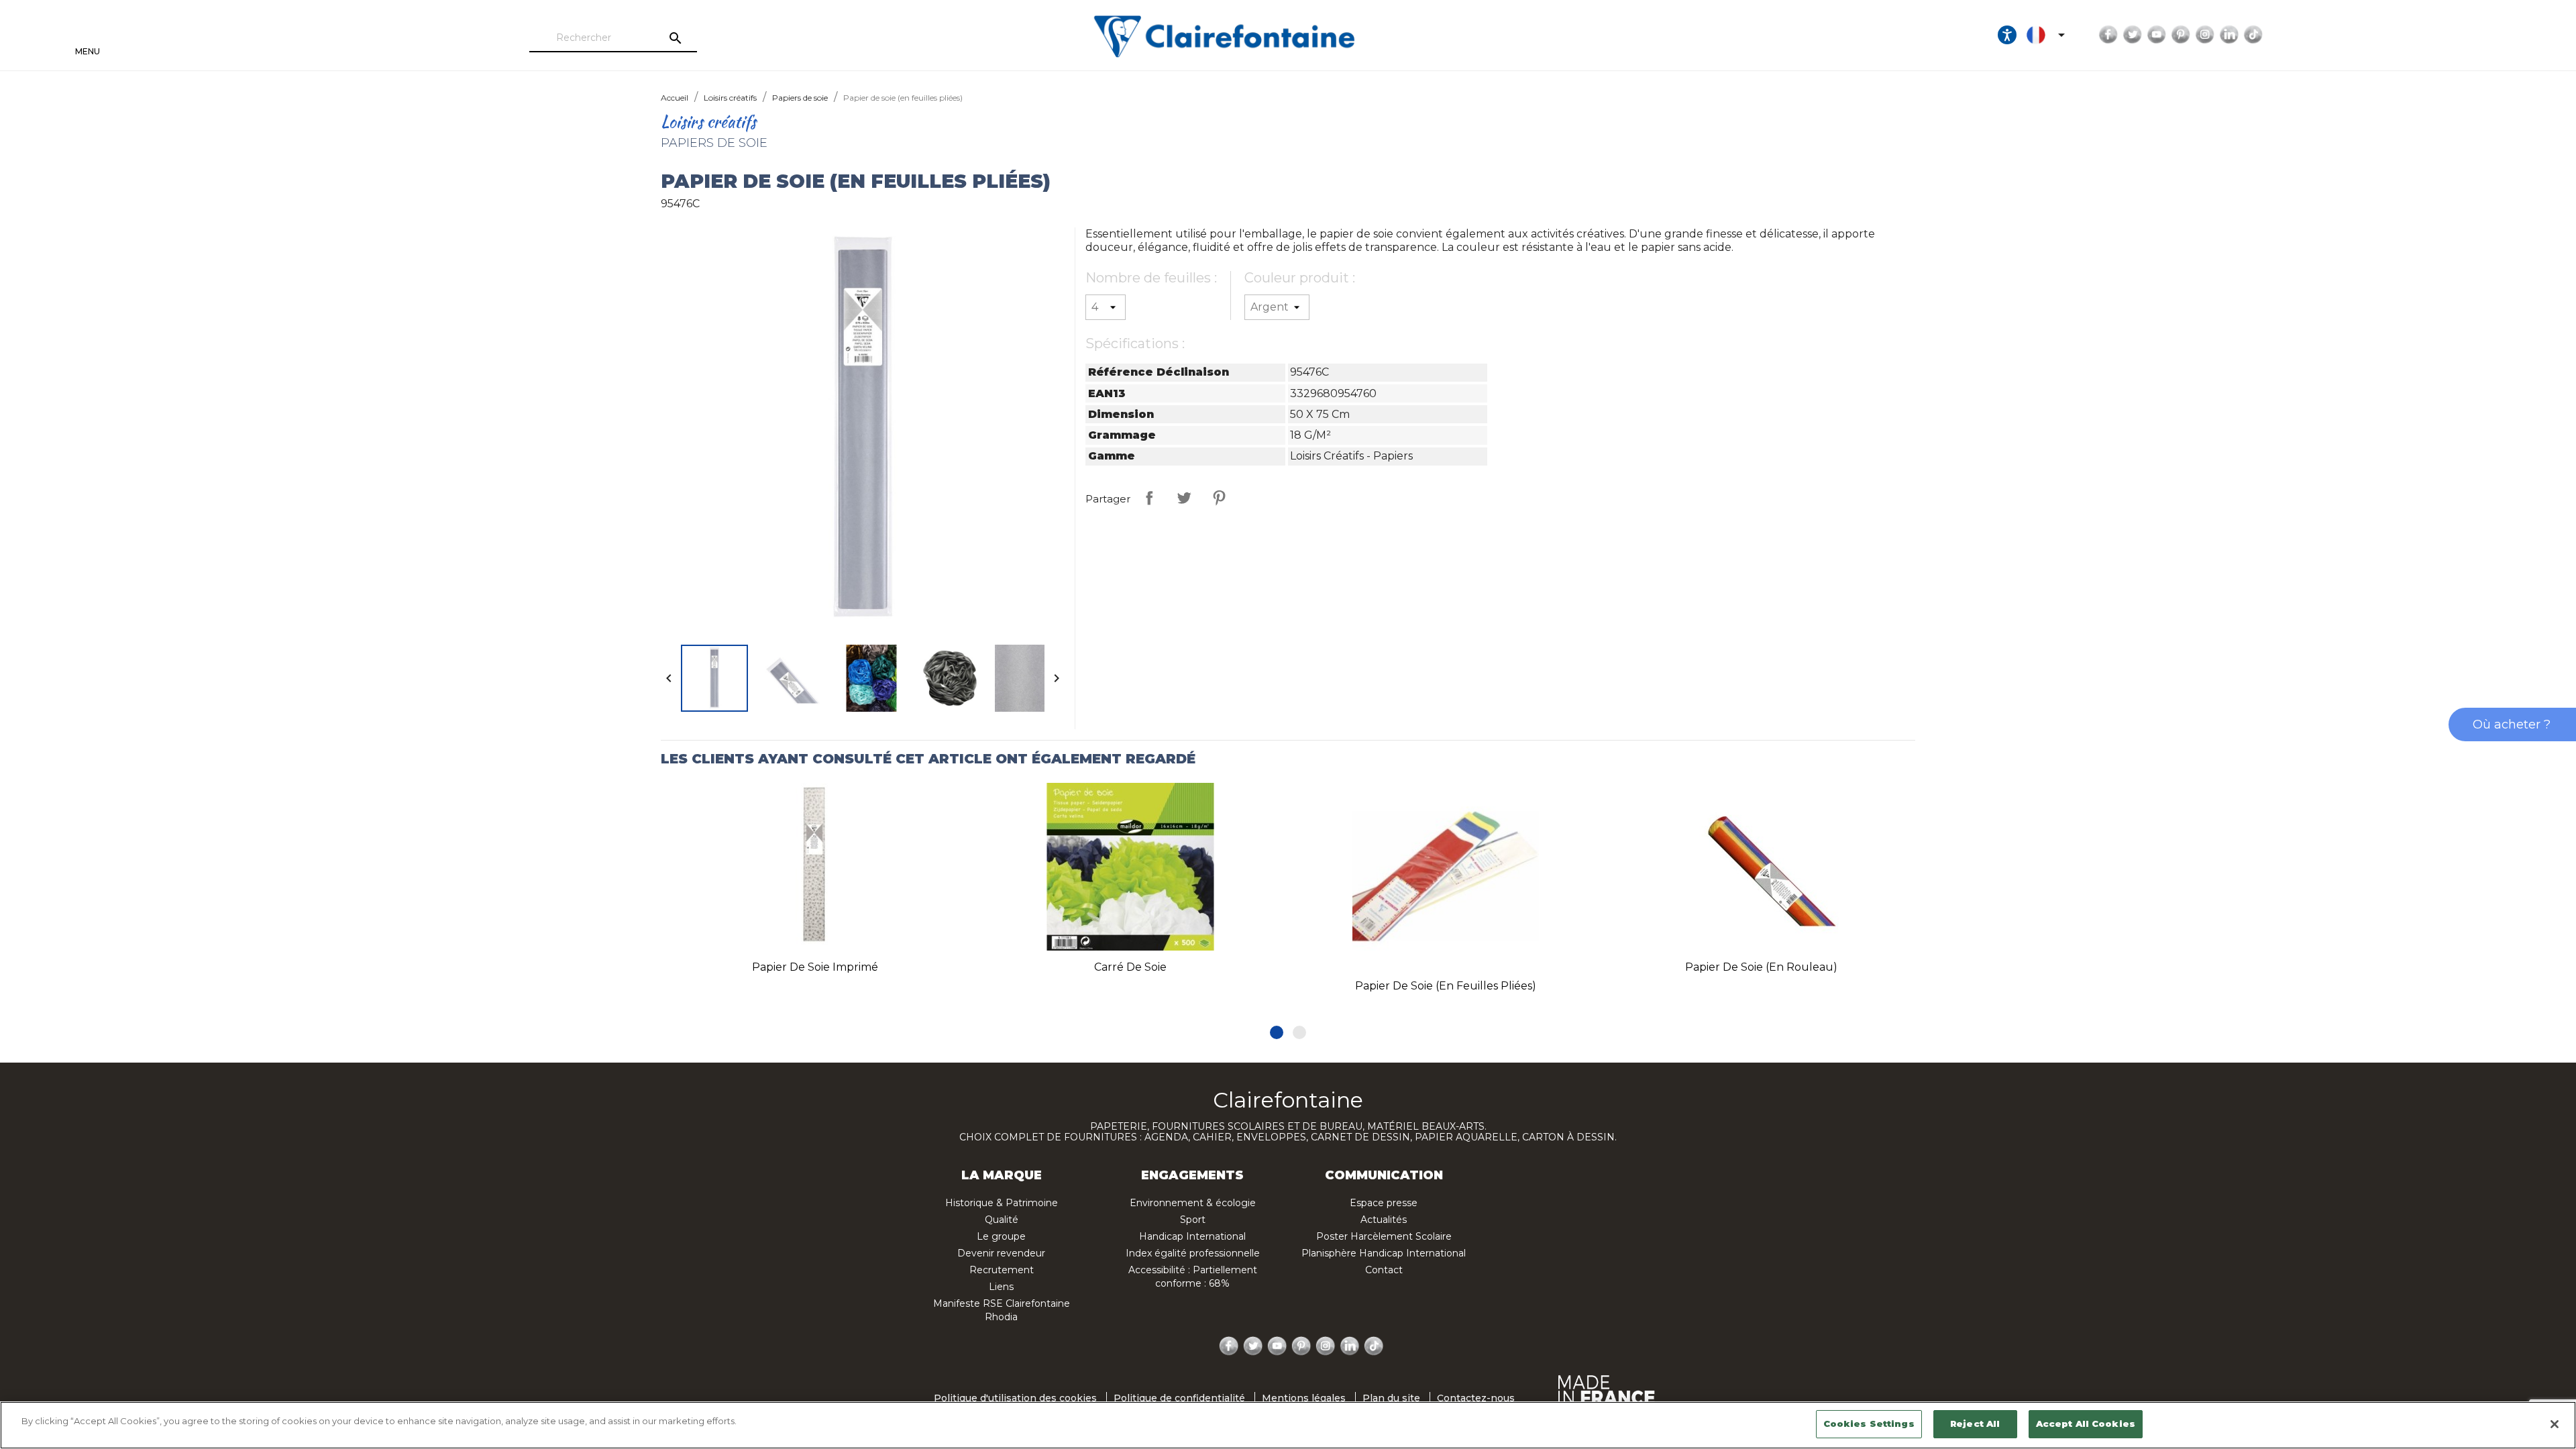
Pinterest (2181, 35)
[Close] (2555, 1424)
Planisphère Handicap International (1384, 1253)
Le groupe (1001, 1236)
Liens (1001, 1287)
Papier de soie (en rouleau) (1761, 967)
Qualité (1002, 1220)
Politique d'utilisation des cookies (1015, 1398)
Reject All (1975, 1424)
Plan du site (1391, 1398)
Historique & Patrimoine (1002, 1203)
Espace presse (1384, 1203)
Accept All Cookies (2086, 1424)
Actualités (1384, 1220)
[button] (1277, 1032)
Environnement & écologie (1193, 1203)
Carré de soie (1130, 967)
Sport (1193, 1220)
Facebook (2108, 35)
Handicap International (1192, 1236)
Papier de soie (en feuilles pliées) (1446, 986)
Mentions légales (1304, 1398)
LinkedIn (2229, 35)
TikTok (2253, 35)
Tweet (1184, 498)
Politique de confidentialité (1179, 1398)
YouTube (2157, 35)
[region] (1288, 1425)
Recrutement (1002, 1270)
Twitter (2133, 35)
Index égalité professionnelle (1193, 1253)
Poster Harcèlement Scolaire (1384, 1236)
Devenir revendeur (1001, 1253)
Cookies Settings (1869, 1424)
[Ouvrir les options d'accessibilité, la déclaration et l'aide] (2007, 35)
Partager (1149, 498)
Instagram (2205, 35)
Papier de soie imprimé (815, 967)
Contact (1384, 1270)
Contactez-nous (1476, 1398)
